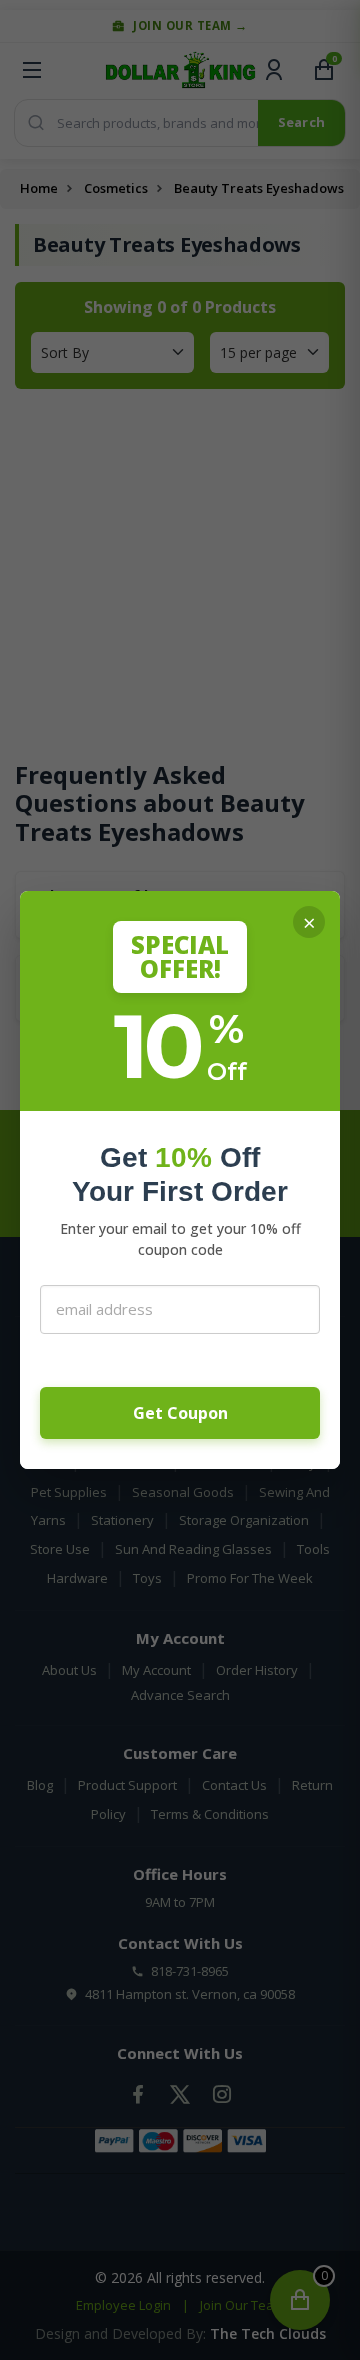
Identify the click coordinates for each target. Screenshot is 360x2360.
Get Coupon (180, 1413)
